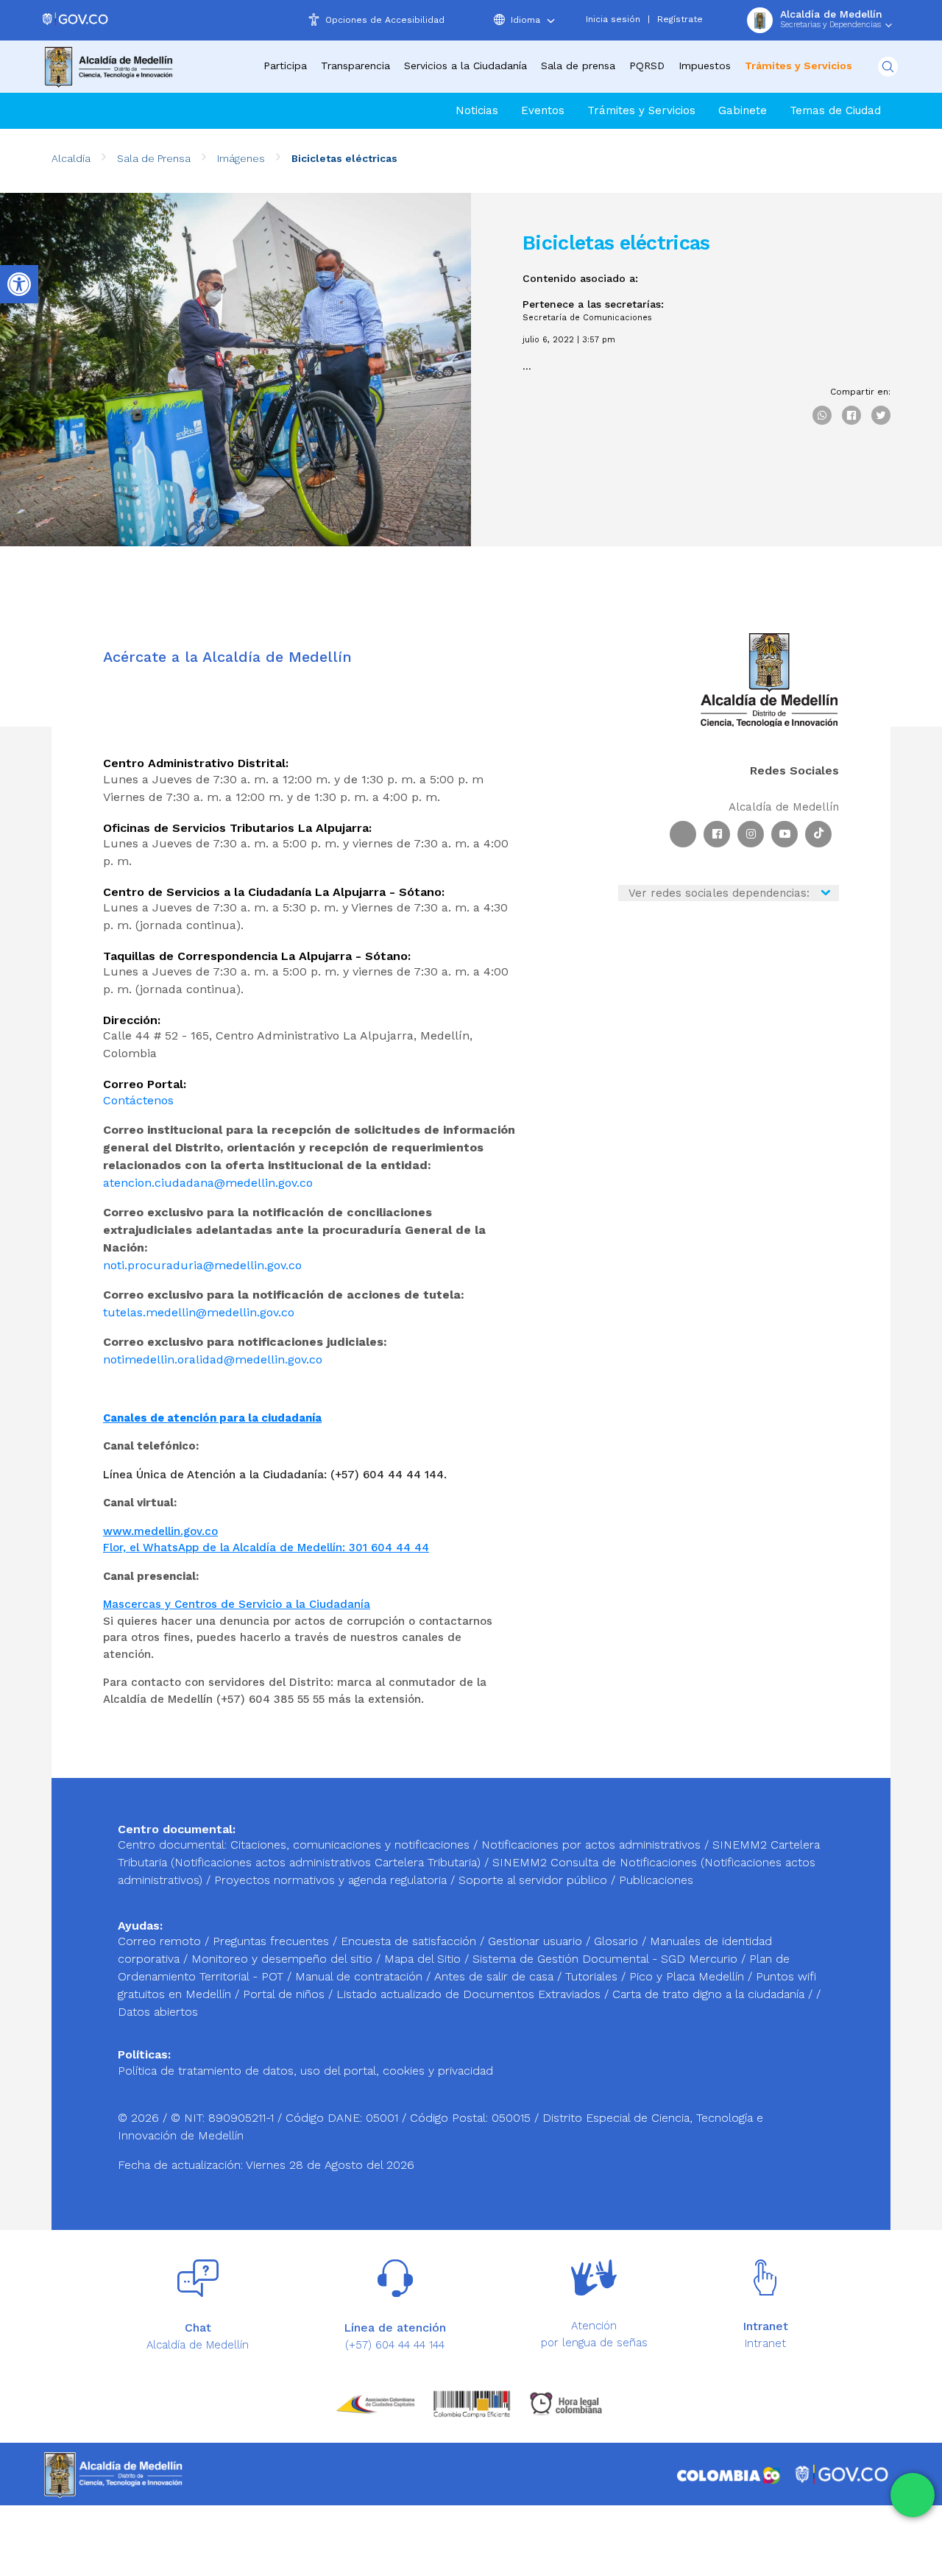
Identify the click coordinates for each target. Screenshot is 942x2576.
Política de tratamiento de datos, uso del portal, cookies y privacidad (305, 2071)
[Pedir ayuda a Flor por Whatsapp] (913, 2495)
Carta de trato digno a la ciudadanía (708, 1994)
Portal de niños (286, 1994)
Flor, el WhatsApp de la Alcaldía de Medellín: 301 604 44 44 (266, 1548)
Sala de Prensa (154, 158)
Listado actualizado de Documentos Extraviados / (474, 1994)
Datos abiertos (158, 2012)
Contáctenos (138, 1100)
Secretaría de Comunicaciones (587, 318)
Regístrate (680, 19)
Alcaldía (71, 158)
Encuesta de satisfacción (410, 1941)
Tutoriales (593, 1976)
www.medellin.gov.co (160, 1531)
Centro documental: (172, 1845)
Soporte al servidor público (533, 1880)
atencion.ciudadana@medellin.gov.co (208, 1183)
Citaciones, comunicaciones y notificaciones (350, 1845)
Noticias (477, 110)
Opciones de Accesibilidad (385, 20)
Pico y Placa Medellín (688, 1976)
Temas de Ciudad (835, 110)
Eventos (543, 110)
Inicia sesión (613, 19)
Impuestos (705, 66)
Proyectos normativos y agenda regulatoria (330, 1880)
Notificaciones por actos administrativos (591, 1845)
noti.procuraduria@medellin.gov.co (202, 1265)
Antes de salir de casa (496, 1976)
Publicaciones (656, 1880)
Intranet (765, 2343)
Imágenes (241, 158)
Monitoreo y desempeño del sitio (284, 1959)
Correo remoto (161, 1941)
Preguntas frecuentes (273, 1941)
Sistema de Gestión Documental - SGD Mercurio (607, 1959)
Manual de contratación (361, 1976)
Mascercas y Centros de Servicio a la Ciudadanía (237, 1604)
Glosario (618, 1941)
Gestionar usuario (537, 1941)
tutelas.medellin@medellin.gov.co (199, 1312)
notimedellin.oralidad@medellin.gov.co (213, 1359)
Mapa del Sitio (424, 1959)
